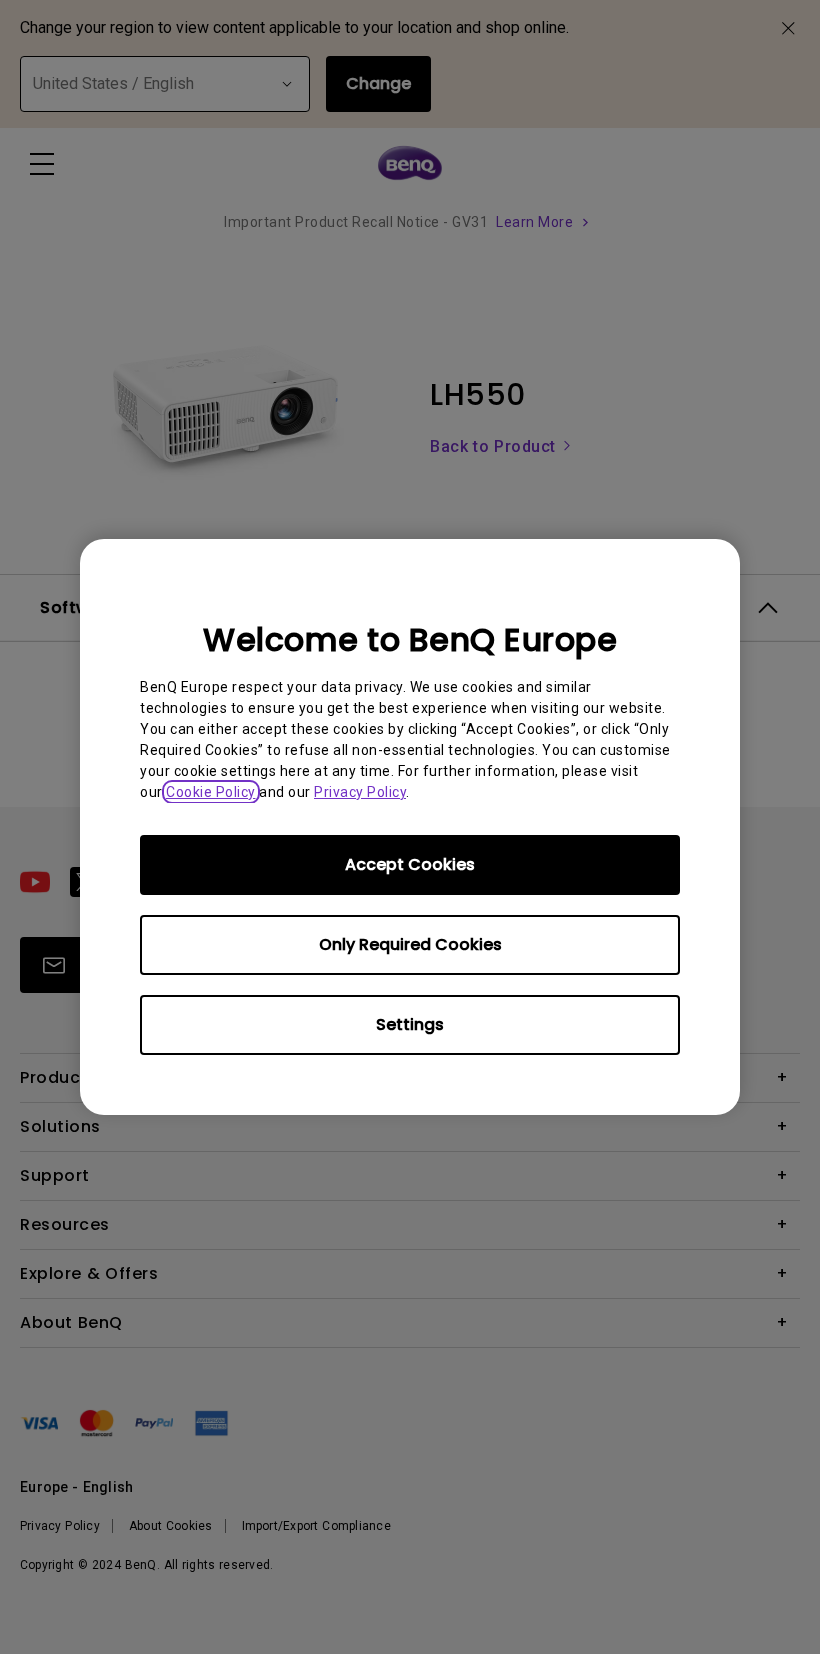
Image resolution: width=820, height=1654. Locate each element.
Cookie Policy (211, 792)
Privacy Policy (360, 792)
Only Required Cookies (410, 944)
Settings (410, 1024)
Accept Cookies (410, 864)
